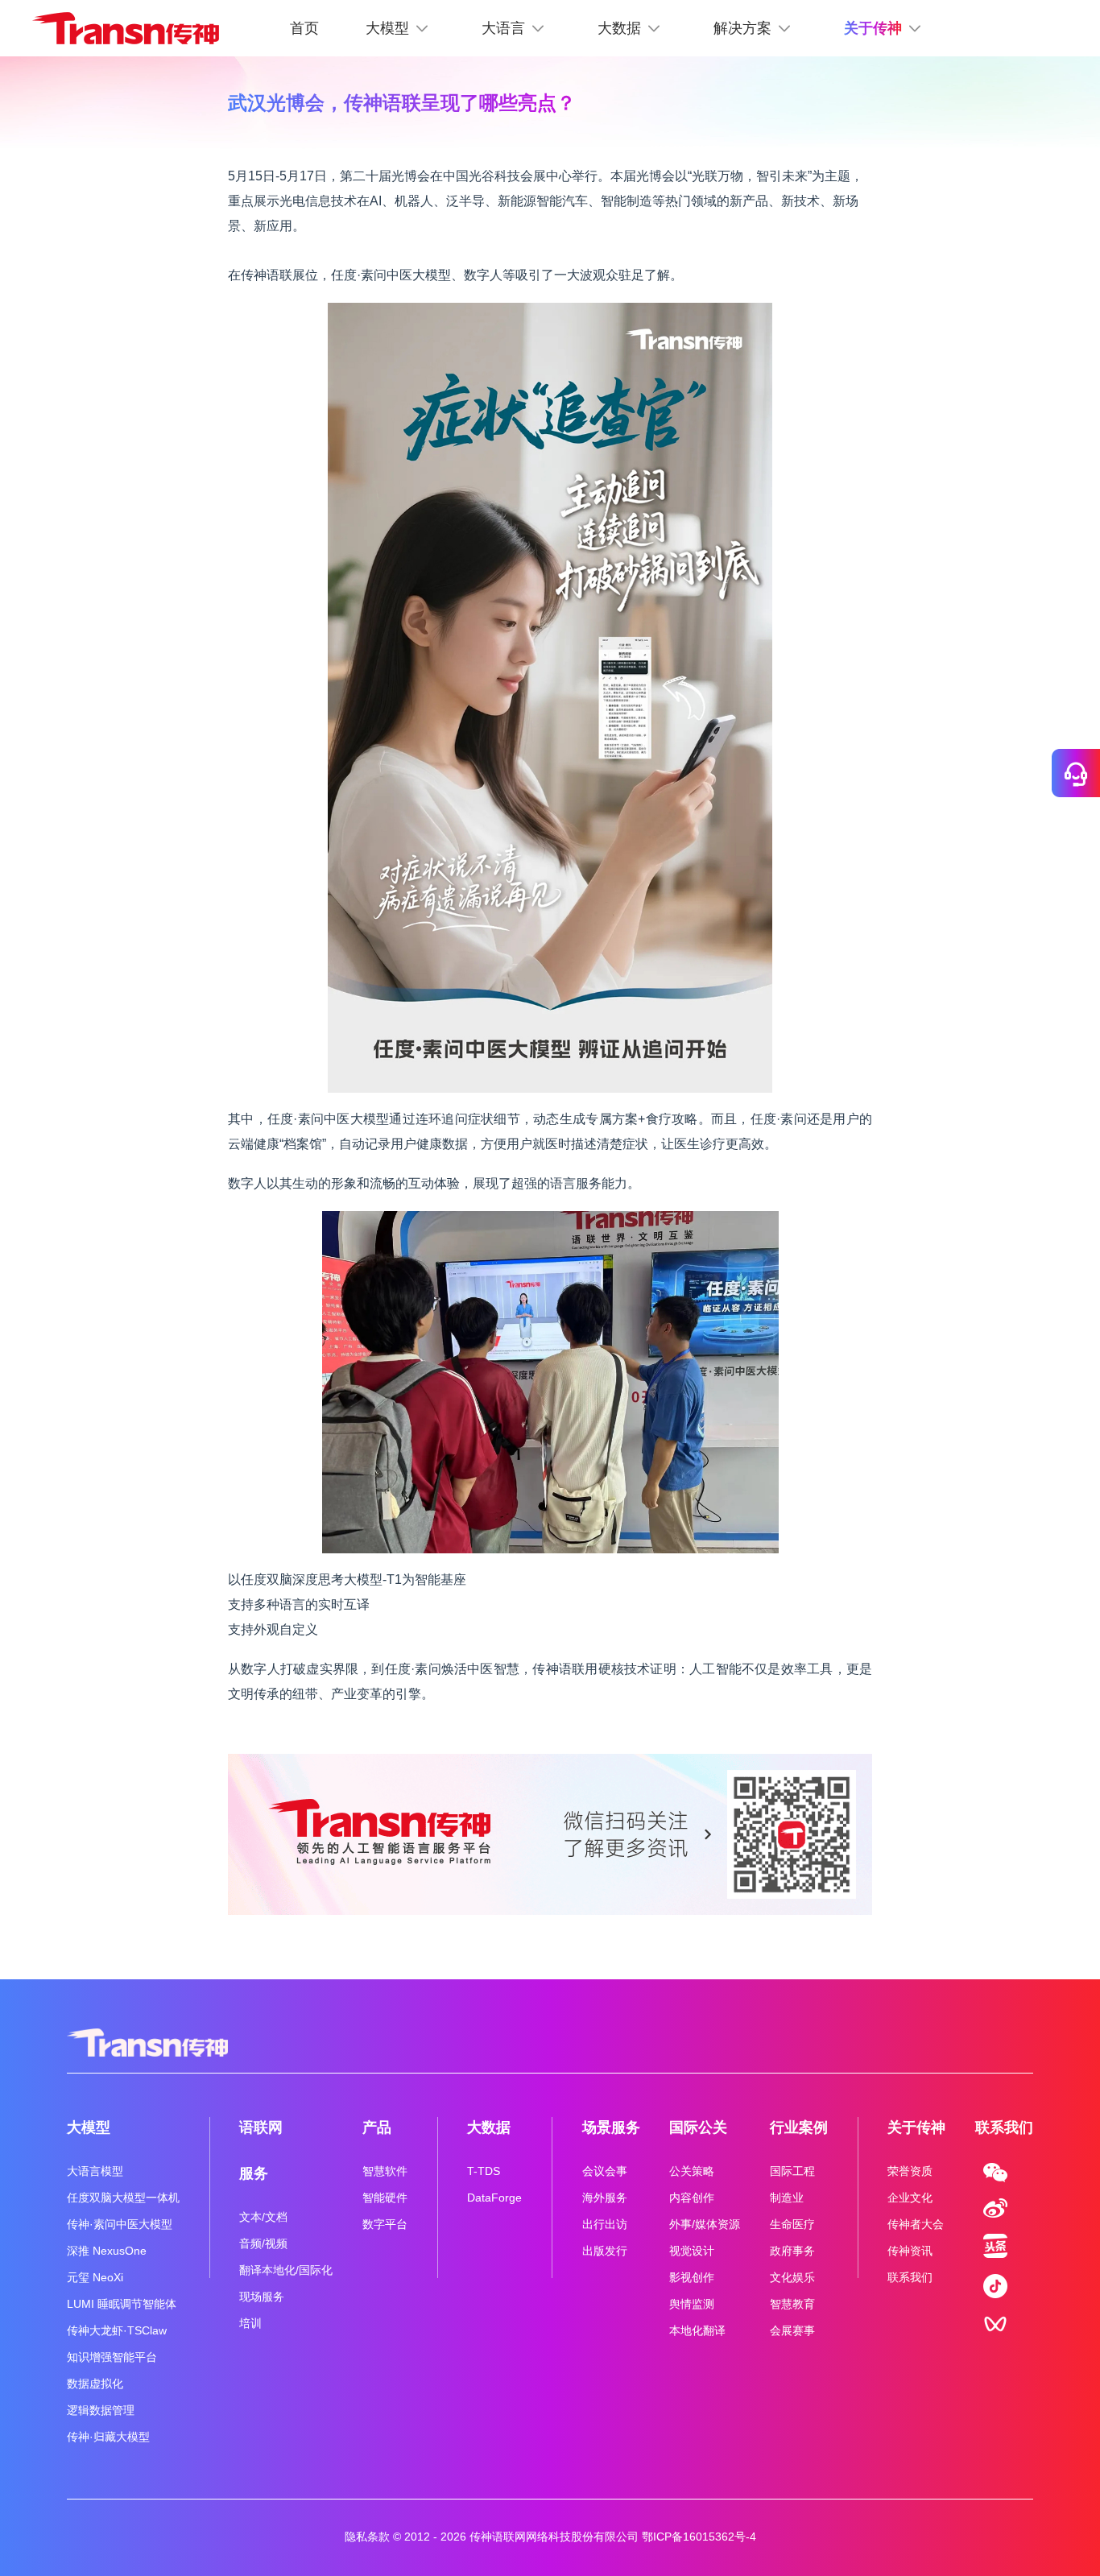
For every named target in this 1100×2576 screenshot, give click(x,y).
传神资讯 (910, 2251)
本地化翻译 (697, 2330)
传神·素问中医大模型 (120, 2224)
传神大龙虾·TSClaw (117, 2330)
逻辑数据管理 (101, 2410)
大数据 (489, 2127)
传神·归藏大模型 (108, 2437)
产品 (377, 2127)
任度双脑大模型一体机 (123, 2198)
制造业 (787, 2198)
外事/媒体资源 (705, 2224)
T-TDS (484, 2171)
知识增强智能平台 (112, 2357)
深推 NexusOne (107, 2251)
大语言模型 (95, 2171)
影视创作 (692, 2277)
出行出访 (605, 2224)
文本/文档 (263, 2217)
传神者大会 (916, 2224)
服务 (254, 2173)
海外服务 (605, 2198)
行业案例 (799, 2127)
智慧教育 (792, 2304)
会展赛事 (792, 2330)
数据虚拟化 (95, 2384)
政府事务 (792, 2251)
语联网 (261, 2127)
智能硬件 (385, 2198)
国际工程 (792, 2171)
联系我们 (910, 2277)
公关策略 (692, 2171)
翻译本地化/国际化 (286, 2270)
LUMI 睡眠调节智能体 (122, 2304)
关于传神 (916, 2127)
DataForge (494, 2198)
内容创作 (692, 2198)
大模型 (89, 2127)
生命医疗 (792, 2224)
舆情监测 (692, 2304)
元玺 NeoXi (95, 2277)
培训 (250, 2323)
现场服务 (262, 2297)
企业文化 (910, 2198)
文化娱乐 (792, 2277)
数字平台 (385, 2224)
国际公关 (698, 2127)
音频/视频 (263, 2243)
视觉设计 (692, 2251)
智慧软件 (385, 2171)
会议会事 (605, 2171)
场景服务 (611, 2127)
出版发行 (605, 2251)
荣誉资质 (910, 2171)
